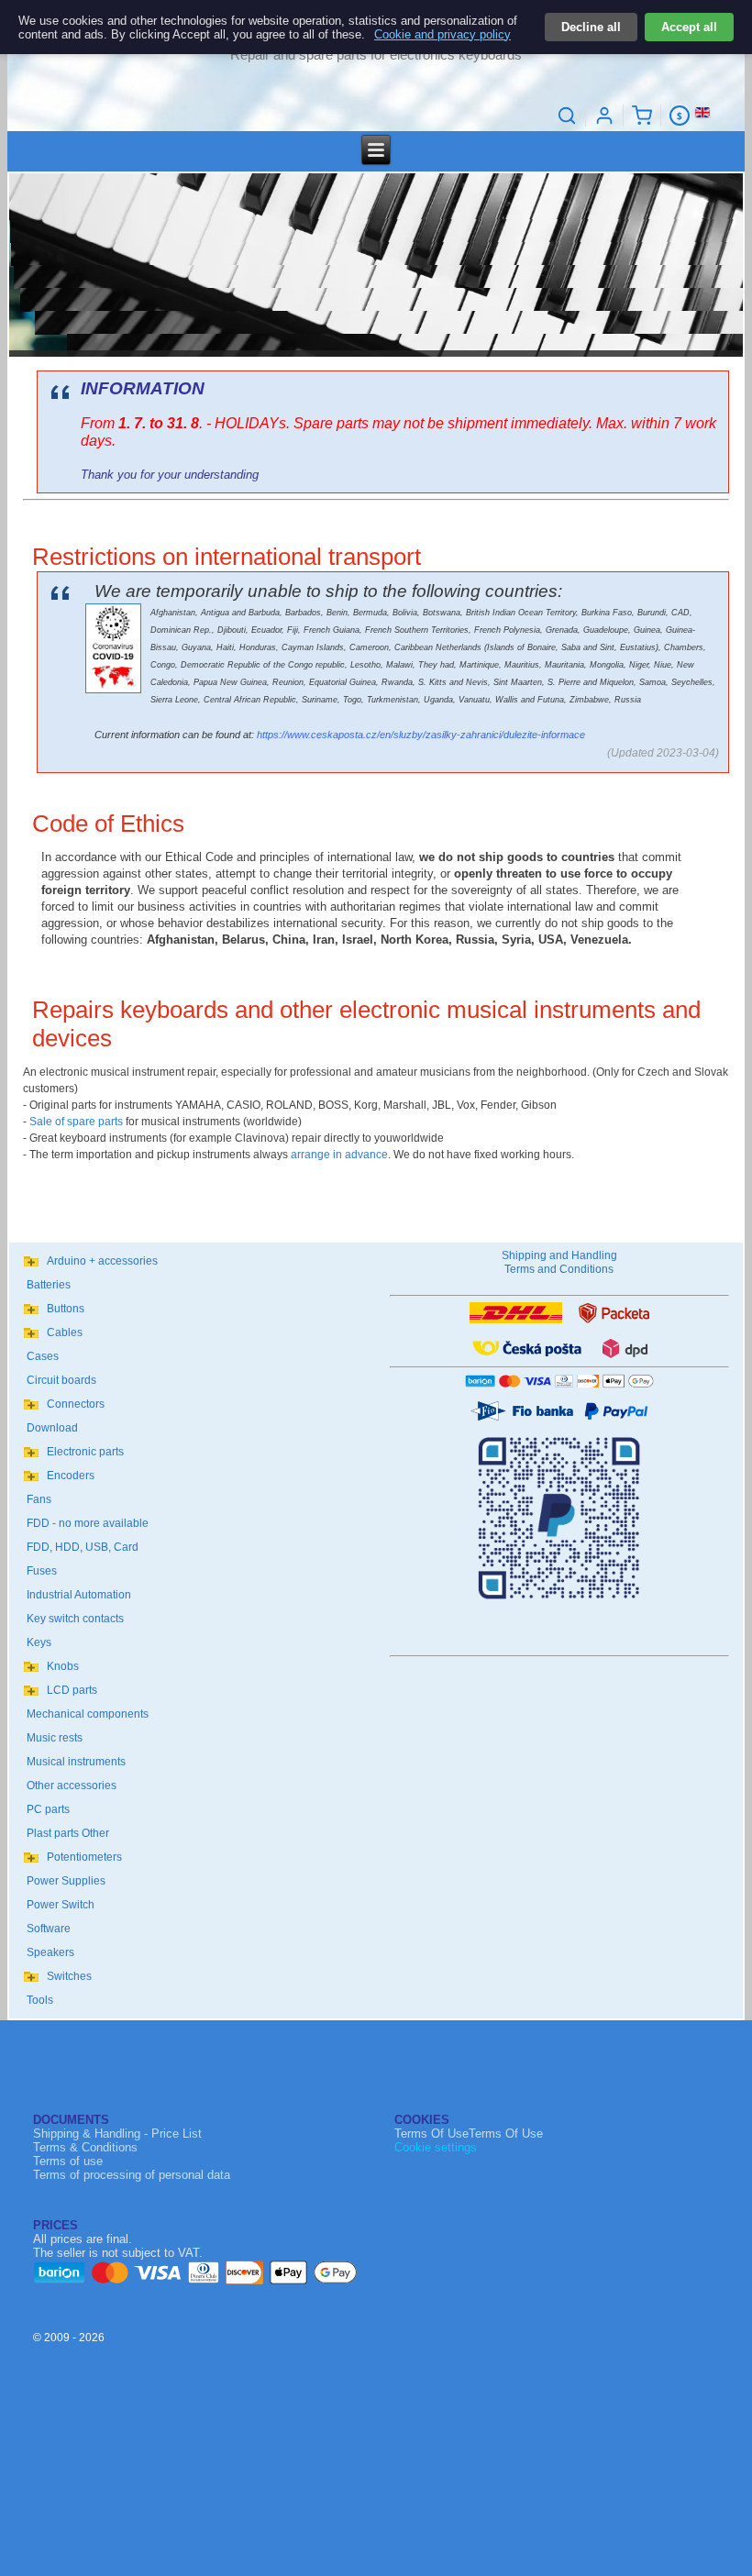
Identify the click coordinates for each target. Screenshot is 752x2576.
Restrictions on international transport (227, 557)
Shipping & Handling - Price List (117, 2134)
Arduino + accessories (102, 1261)
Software (49, 1929)
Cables (65, 1332)
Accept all (689, 27)
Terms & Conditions (85, 2147)
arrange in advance (339, 1155)
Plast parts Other (68, 1833)
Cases (43, 1356)
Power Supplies (66, 1881)
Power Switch (61, 1905)
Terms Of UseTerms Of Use (469, 2134)
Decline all (591, 27)
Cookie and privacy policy (442, 34)
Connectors (76, 1404)
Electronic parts (85, 1452)
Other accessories (72, 1786)
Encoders (71, 1476)
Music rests (55, 1738)
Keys (39, 1642)
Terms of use (68, 2161)
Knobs (63, 1666)
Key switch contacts (75, 1619)
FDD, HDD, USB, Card (83, 1547)
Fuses (42, 1571)
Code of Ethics (108, 824)
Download (52, 1428)
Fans (39, 1499)
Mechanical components (88, 1714)
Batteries (49, 1285)
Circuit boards (61, 1380)
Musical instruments (76, 1762)
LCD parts (72, 1690)
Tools (40, 2000)
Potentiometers (84, 1857)
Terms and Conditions (559, 1269)
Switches (69, 1976)
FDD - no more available (88, 1523)
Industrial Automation (79, 1595)
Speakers (50, 1952)
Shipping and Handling (559, 1255)
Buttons (66, 1309)
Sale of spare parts (76, 1122)
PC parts (48, 1809)
